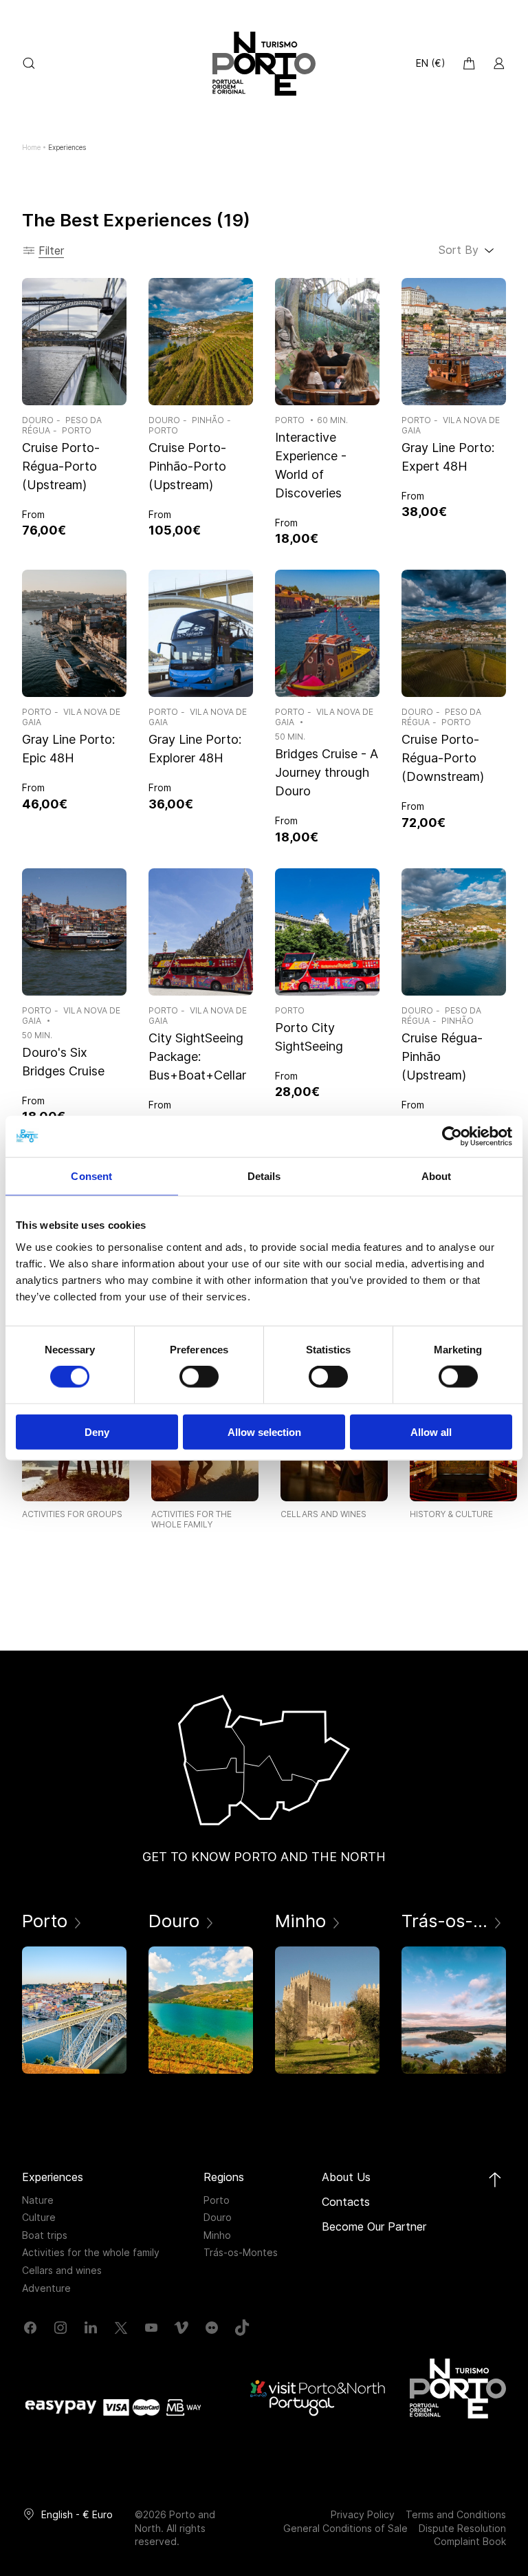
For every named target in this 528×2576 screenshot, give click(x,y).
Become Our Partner (374, 2226)
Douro (218, 2217)
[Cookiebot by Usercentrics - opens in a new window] (452, 1137)
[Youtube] (151, 2328)
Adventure (46, 2288)
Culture (39, 2217)
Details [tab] (264, 1176)
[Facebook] (30, 2328)
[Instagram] (60, 2328)
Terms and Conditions (456, 2514)
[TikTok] (242, 2328)
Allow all (431, 1431)
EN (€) (431, 63)
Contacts (346, 2202)
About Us (346, 2177)
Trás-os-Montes (241, 2252)
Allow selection (264, 1431)
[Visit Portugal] (319, 2397)
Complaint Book (470, 2541)
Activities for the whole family (91, 2252)
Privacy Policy (363, 2514)
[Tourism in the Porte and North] (458, 2389)
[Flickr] (212, 2328)
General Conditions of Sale (345, 2528)
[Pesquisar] (29, 63)
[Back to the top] (495, 2180)
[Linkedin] (91, 2328)
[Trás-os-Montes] (454, 2010)
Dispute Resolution (462, 2528)
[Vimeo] (181, 2328)
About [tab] (437, 1176)
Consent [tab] (91, 1176)
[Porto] (74, 2010)
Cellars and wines (62, 2270)
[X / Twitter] (121, 2328)
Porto (217, 2200)
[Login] (499, 63)
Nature (38, 2200)
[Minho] (327, 2010)
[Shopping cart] (469, 63)
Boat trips (45, 2235)
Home (31, 147)
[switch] (199, 1377)
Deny (97, 1431)
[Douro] (201, 2010)
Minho (217, 2235)
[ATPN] (264, 64)
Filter (51, 250)
